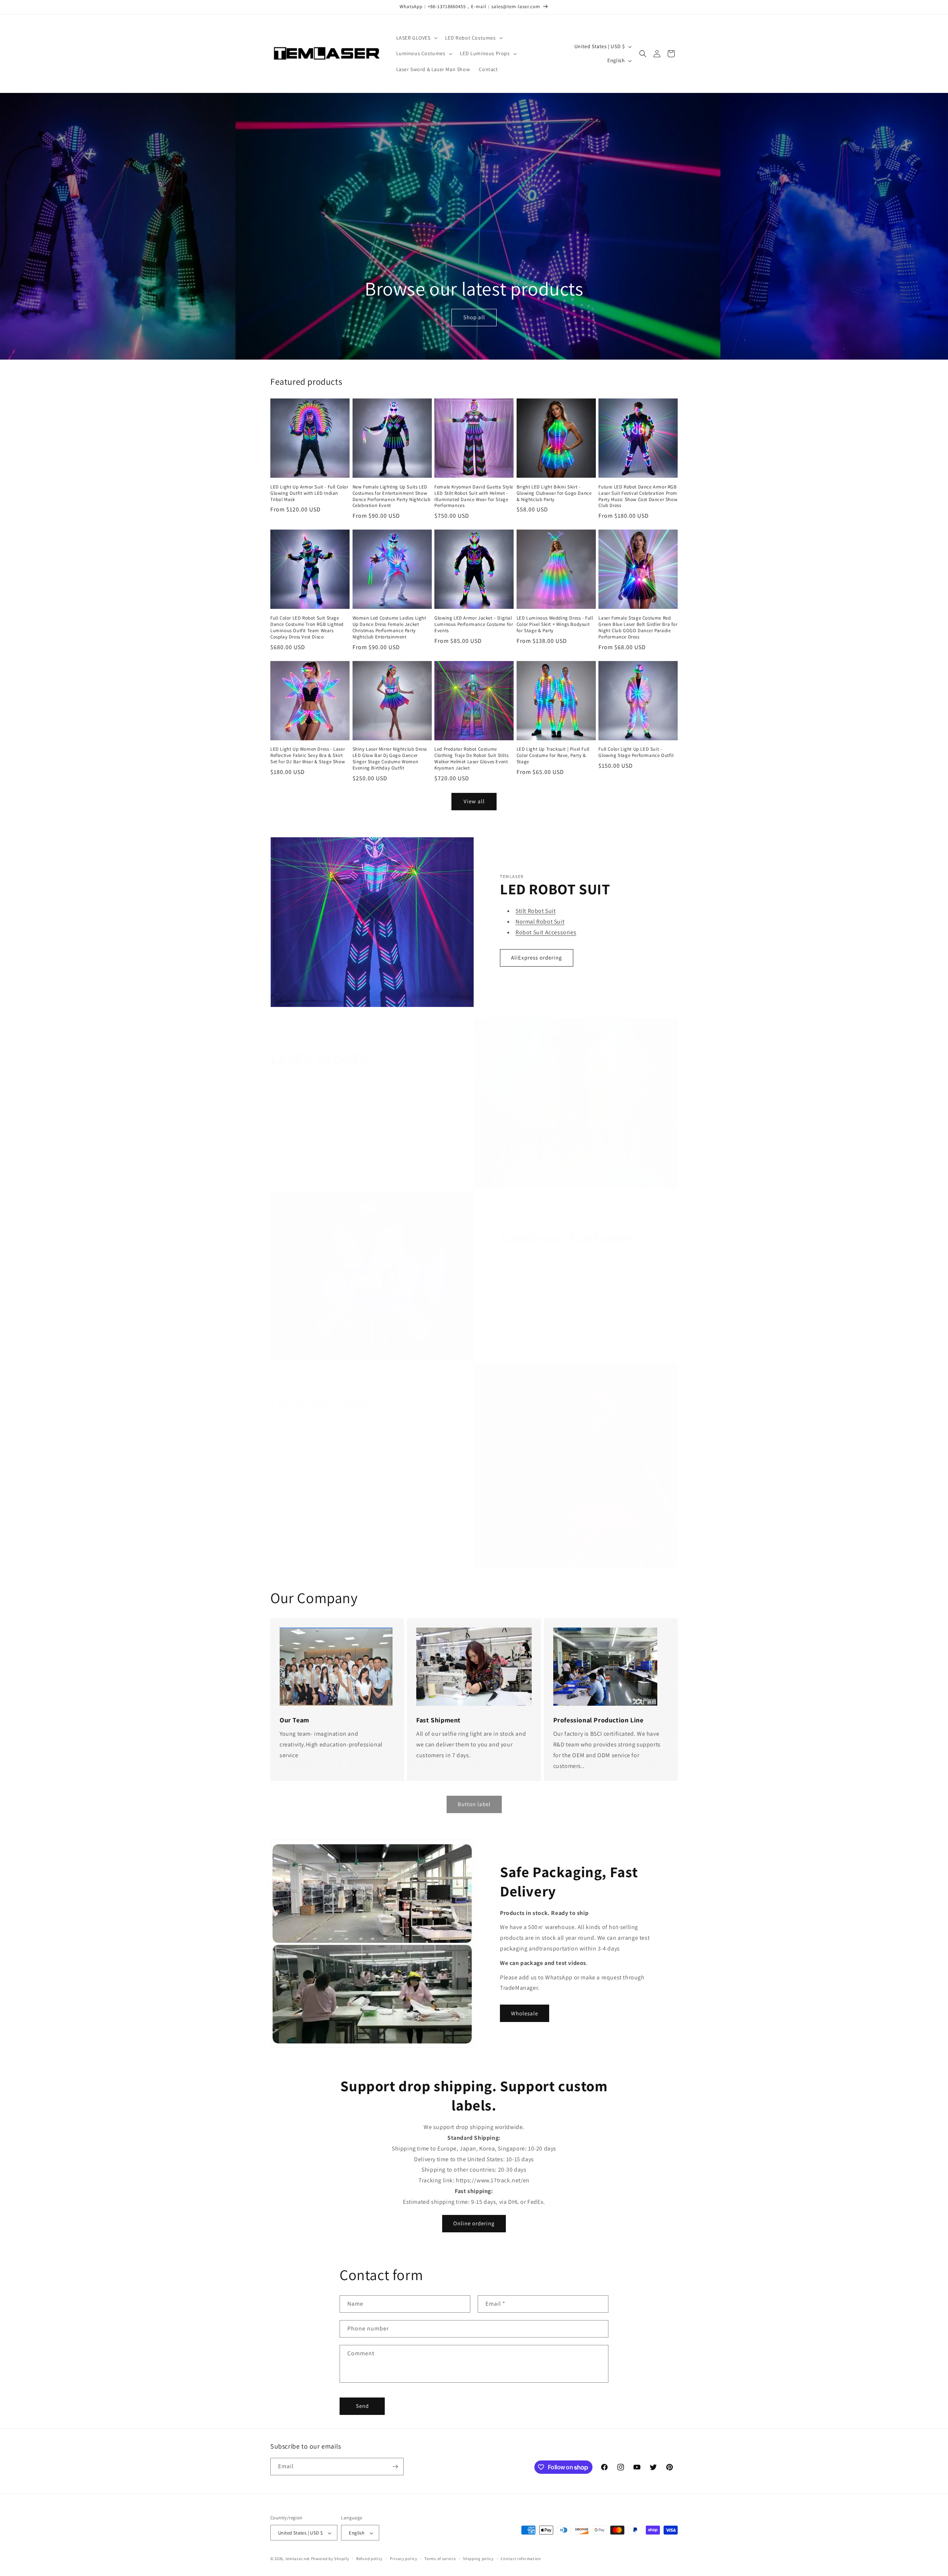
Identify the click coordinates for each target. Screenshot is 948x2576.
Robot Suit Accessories (546, 932)
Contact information (521, 2559)
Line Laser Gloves (309, 1092)
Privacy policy (404, 2559)
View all (474, 801)
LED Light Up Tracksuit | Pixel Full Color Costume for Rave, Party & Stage (553, 755)
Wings (294, 1498)
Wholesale (525, 2013)
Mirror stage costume (544, 1292)
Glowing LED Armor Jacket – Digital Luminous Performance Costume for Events (474, 624)
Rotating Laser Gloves (315, 1113)
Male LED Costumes (542, 1260)
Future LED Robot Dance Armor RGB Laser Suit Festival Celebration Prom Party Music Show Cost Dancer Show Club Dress (638, 496)
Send (362, 2406)
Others (295, 1434)
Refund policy (369, 2559)
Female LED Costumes (545, 1270)
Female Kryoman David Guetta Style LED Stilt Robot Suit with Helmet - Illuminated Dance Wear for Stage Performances (474, 496)
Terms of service (440, 2559)
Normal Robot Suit (540, 922)
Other (293, 1509)
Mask (293, 1466)
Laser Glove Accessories (318, 1124)
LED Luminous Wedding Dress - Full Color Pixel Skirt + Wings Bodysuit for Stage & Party (555, 624)
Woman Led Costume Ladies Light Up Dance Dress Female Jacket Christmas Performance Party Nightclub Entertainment (389, 628)
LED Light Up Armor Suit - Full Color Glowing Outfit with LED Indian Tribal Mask (309, 493)
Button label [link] (474, 1804)
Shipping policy (478, 2559)
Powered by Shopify (330, 2559)
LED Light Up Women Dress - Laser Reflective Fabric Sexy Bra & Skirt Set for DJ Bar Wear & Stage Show (308, 755)
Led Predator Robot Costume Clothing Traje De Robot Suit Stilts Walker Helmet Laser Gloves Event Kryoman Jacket (471, 759)
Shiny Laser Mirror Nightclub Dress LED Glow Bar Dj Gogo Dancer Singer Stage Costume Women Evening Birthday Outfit (390, 759)
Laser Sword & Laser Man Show (327, 1423)
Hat (291, 1477)
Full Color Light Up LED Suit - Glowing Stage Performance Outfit (636, 752)
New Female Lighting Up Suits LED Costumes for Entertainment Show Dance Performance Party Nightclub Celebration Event (392, 496)
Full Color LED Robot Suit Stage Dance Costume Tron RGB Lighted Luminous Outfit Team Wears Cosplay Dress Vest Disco (307, 628)
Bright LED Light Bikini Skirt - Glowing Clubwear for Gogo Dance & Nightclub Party (554, 493)
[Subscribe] (395, 2467)
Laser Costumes (537, 1281)
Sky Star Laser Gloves (314, 1102)
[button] (416, 38)
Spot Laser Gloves (310, 1081)
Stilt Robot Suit (536, 911)
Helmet (296, 1487)
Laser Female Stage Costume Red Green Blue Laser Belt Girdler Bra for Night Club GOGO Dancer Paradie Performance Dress (638, 628)
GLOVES (296, 1445)
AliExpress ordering (537, 957)
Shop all (474, 318)
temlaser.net (298, 2559)
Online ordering (474, 2223)
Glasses (296, 1455)
